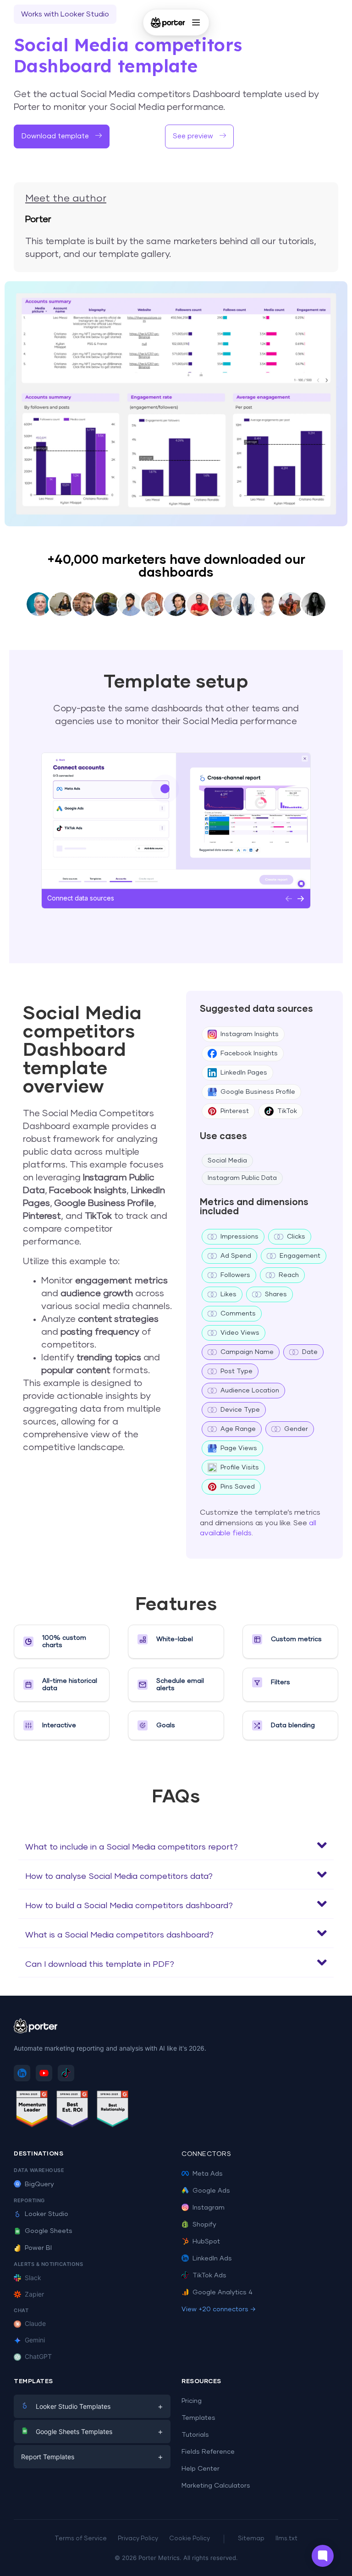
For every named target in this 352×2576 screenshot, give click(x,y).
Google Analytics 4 (223, 2292)
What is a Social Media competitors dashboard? (119, 1935)
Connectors (206, 2154)
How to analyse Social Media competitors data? (119, 1877)
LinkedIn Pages (244, 1073)
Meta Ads (208, 2174)
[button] (176, 1845)
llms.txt (286, 2539)
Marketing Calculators (216, 2486)
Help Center (201, 2469)
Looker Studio (47, 2214)
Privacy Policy (138, 2539)
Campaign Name (247, 1352)
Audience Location (250, 1391)
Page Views (239, 1448)
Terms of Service (81, 2539)
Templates (198, 2418)
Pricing (192, 2401)
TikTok (287, 1111)
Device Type (240, 1410)
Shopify (204, 2225)
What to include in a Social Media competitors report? (132, 1847)
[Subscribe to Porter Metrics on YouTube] (44, 2073)
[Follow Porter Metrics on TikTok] (66, 2073)
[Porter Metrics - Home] (168, 22)
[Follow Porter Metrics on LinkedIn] (22, 2073)
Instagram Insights (250, 1034)
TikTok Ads (209, 2276)
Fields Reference (208, 2452)
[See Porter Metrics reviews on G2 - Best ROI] (72, 2110)
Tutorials (195, 2435)
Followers (235, 1275)
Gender (296, 1429)
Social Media (227, 1161)
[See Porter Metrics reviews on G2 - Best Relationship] (113, 2110)
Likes (228, 1294)
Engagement (300, 1256)
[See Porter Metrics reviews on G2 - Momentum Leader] (32, 2110)
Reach (289, 1275)
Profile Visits (240, 1468)
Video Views (240, 1333)
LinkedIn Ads (212, 2259)
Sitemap (251, 2539)
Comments (238, 1314)
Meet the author (66, 199)
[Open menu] (196, 22)
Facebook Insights (249, 1053)
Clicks (296, 1237)
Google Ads (211, 2191)
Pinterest (235, 1111)
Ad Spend (236, 1256)
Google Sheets (49, 2231)
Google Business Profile (258, 1092)
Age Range (238, 1429)
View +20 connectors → (219, 2309)
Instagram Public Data (242, 1178)
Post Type (236, 1371)
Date (310, 1352)
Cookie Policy (190, 2539)
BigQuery (39, 2184)
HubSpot (206, 2242)
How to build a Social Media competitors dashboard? (129, 1906)
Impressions (239, 1237)
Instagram (209, 2208)
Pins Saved (238, 1487)
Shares (276, 1294)
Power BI (38, 2248)
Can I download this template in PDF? (100, 1965)
